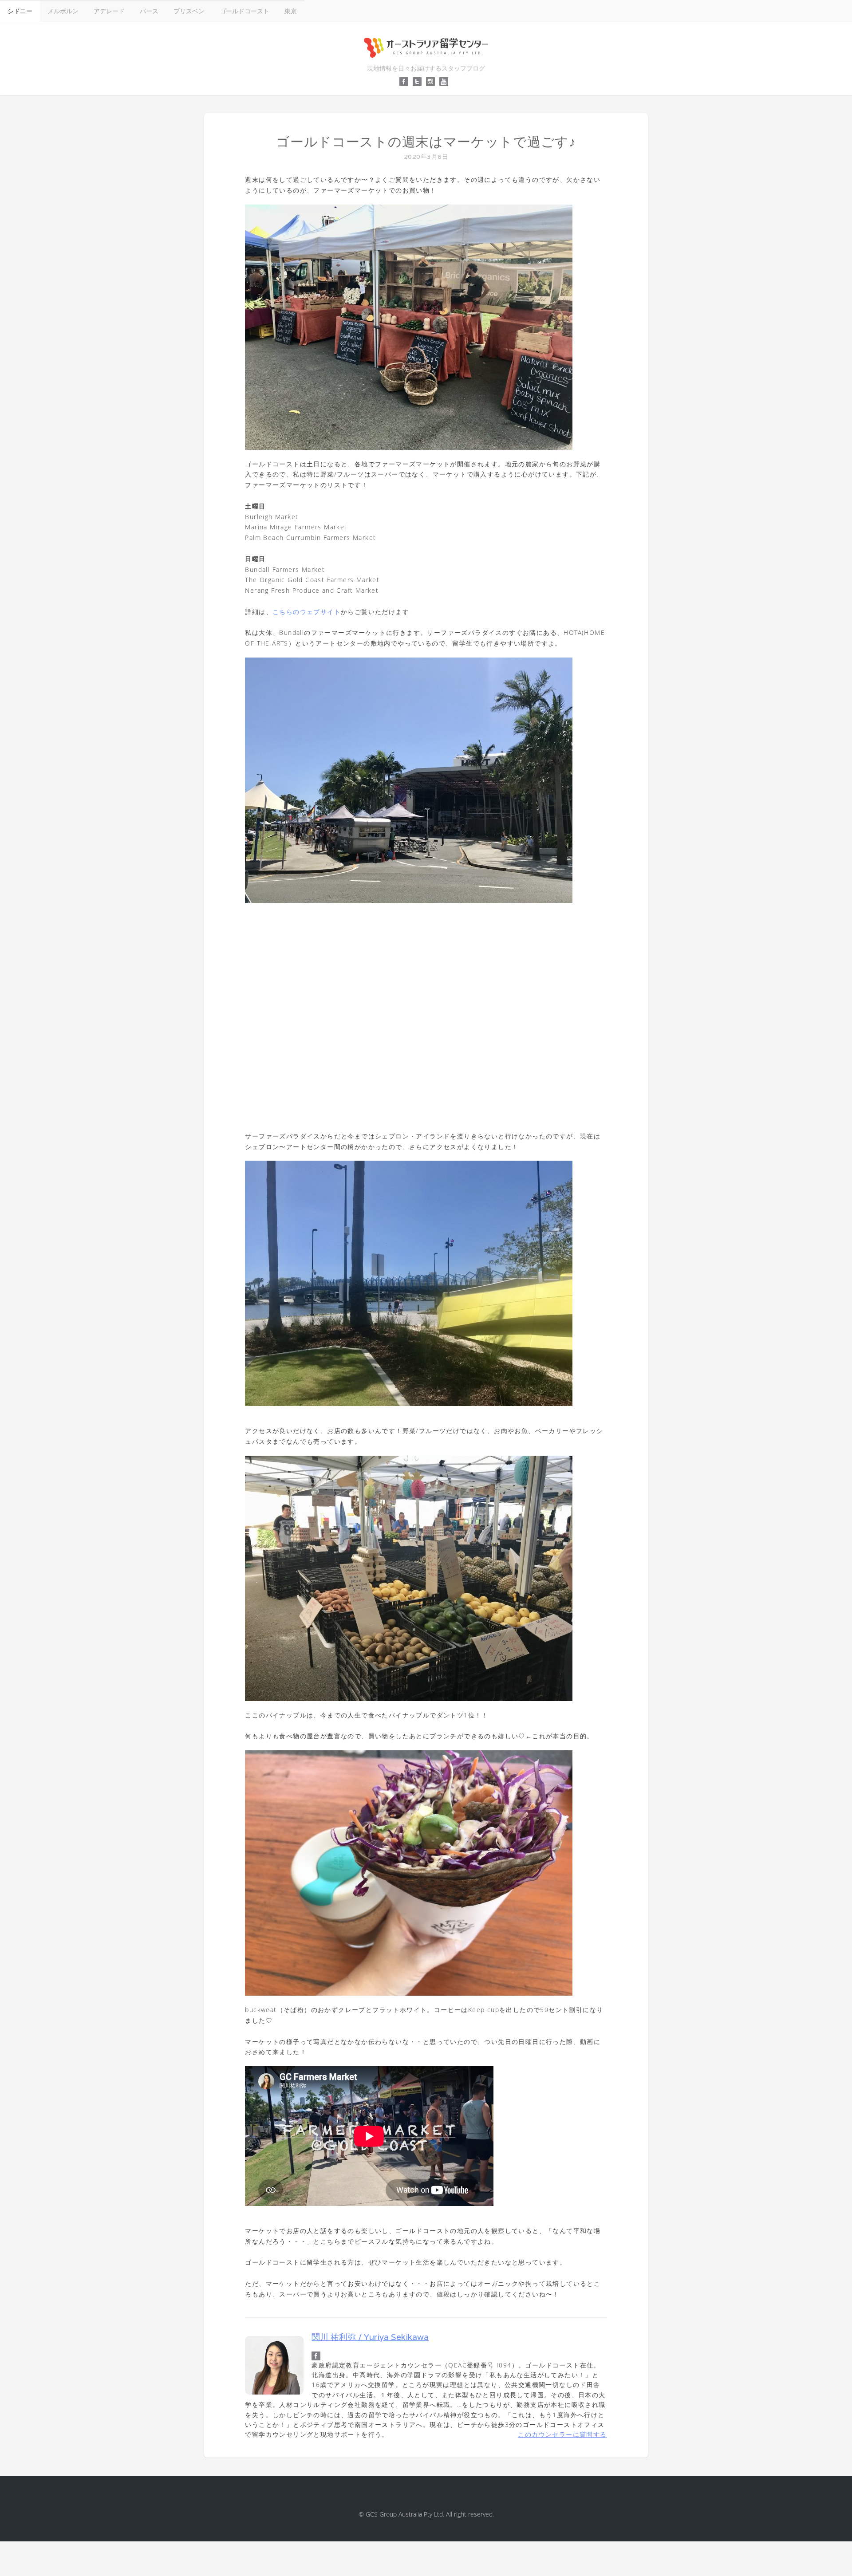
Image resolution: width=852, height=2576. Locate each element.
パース (149, 11)
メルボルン (63, 11)
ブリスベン (189, 11)
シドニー (20, 11)
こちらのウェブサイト (307, 612)
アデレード (109, 11)
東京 (291, 11)
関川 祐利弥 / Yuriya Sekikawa (370, 2337)
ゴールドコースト (245, 11)
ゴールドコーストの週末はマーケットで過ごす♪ (426, 142)
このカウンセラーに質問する (562, 2434)
